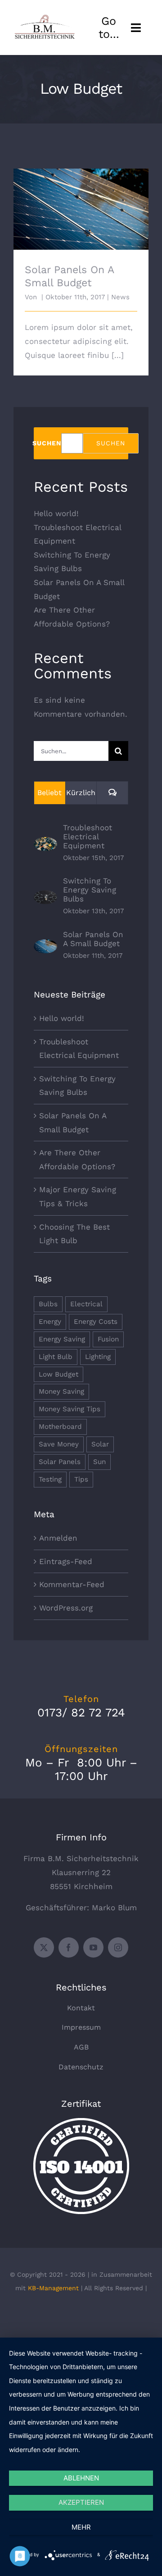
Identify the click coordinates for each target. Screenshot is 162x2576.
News (120, 297)
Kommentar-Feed (72, 1584)
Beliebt (49, 793)
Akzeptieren (81, 2502)
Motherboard (60, 1427)
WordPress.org (66, 1608)
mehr (81, 2527)
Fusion (108, 1339)
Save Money (59, 1444)
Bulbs (48, 1304)
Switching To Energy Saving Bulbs (90, 890)
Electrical (86, 1304)
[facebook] (69, 1947)
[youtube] (93, 1947)
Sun (99, 1462)
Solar (100, 1444)
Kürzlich (81, 793)
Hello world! (56, 513)
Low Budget (58, 1374)
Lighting (98, 1357)
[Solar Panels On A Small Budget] (45, 946)
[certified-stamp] (81, 2122)
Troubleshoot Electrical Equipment (88, 837)
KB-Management (53, 2288)
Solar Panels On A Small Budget (81, 201)
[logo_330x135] (46, 18)
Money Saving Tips (70, 1409)
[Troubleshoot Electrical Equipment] (45, 844)
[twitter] (44, 1947)
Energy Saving (62, 1339)
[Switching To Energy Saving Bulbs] (45, 897)
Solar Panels (60, 1462)
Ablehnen (81, 2478)
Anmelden (58, 1538)
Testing (50, 1479)
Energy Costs (96, 1322)
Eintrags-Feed (66, 1561)
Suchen (47, 443)
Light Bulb (56, 1357)
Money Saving (61, 1391)
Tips (81, 1479)
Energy (50, 1322)
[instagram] (118, 1947)
